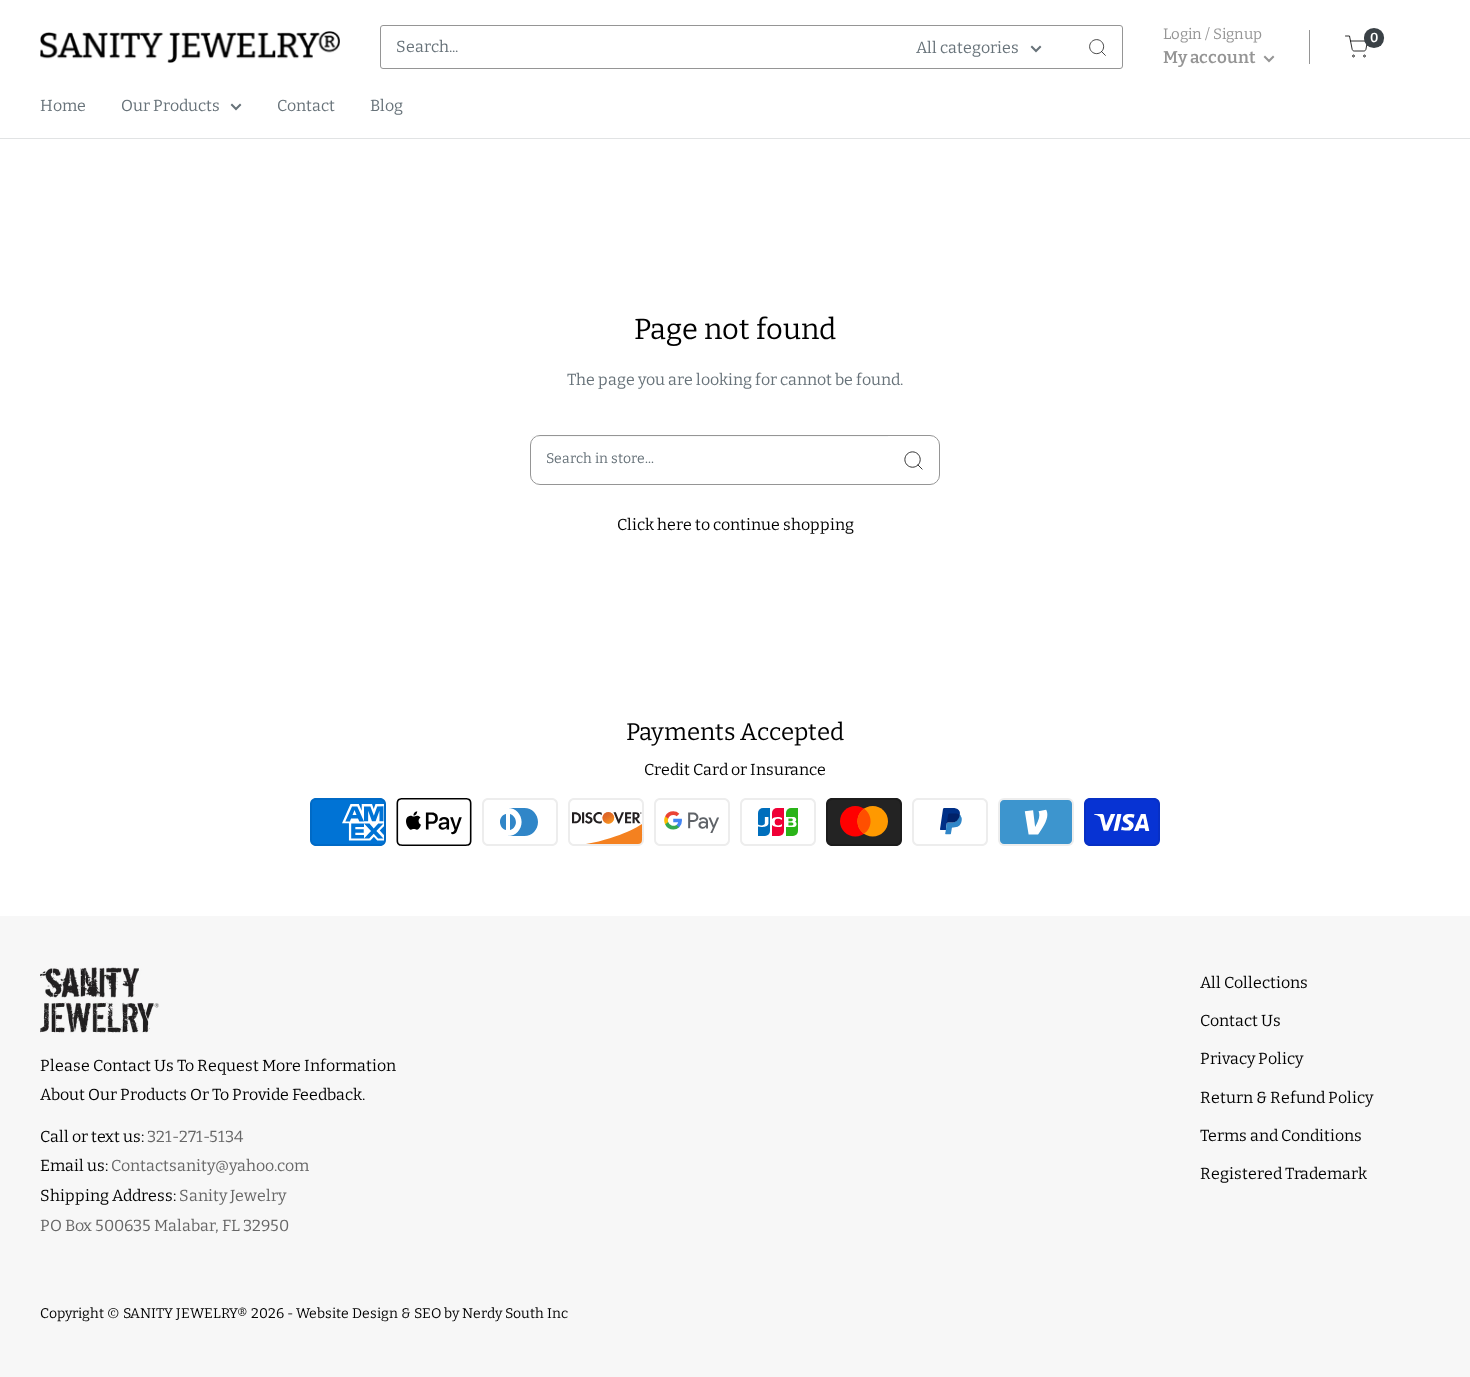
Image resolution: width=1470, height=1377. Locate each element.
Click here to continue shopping (735, 524)
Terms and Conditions (1281, 1135)
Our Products (170, 105)
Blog (386, 105)
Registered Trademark (1283, 1173)
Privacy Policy (1251, 1058)
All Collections (1254, 982)
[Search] (1097, 47)
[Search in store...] (913, 460)
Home (63, 105)
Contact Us (1240, 1020)
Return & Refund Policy (1286, 1097)
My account (1211, 57)
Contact (306, 105)
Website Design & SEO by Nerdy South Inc (432, 1313)
